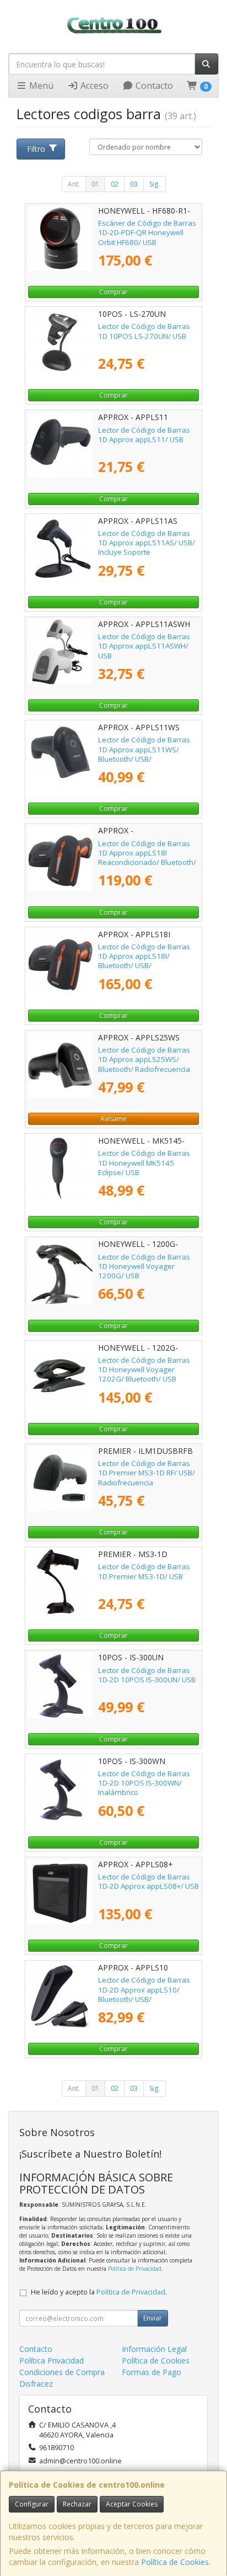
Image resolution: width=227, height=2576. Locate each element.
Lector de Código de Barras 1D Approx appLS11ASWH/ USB (144, 646)
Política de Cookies (175, 2562)
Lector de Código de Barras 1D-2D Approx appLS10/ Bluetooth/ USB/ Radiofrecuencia (144, 1994)
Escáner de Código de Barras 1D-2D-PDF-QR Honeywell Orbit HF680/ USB (147, 233)
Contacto (153, 86)
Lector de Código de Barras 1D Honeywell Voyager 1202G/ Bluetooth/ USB (144, 1370)
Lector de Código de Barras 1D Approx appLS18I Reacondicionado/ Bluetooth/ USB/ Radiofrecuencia (147, 858)
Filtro (36, 149)
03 (134, 184)
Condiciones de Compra (62, 2372)
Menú (40, 86)
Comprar (113, 292)
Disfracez (36, 2384)
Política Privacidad (52, 2360)
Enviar (153, 2318)
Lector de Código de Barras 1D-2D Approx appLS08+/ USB (148, 1881)
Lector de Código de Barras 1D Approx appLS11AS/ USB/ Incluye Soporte (147, 543)
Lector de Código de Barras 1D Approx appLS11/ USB (144, 435)
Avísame (113, 1119)
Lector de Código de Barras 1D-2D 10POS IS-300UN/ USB (147, 1675)
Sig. (155, 184)
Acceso (93, 86)
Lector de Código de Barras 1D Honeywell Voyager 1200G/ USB (144, 1266)
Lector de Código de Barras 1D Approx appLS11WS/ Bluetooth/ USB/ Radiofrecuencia (144, 754)
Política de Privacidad (135, 2269)
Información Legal (154, 2349)
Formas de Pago (152, 2372)
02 (115, 184)
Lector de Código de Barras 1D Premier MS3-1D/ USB (144, 1571)
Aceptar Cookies (132, 2504)
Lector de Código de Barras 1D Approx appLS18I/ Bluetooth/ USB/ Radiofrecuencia (144, 961)
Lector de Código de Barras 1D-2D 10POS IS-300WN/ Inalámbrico (144, 1783)
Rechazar (77, 2504)
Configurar (32, 2504)
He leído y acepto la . (99, 2292)
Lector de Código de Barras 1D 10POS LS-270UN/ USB (144, 331)
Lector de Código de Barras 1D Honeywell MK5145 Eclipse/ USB (144, 1163)
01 (95, 184)
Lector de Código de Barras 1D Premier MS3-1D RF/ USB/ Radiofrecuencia (147, 1473)
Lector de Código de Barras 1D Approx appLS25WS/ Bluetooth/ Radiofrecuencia (144, 1059)
